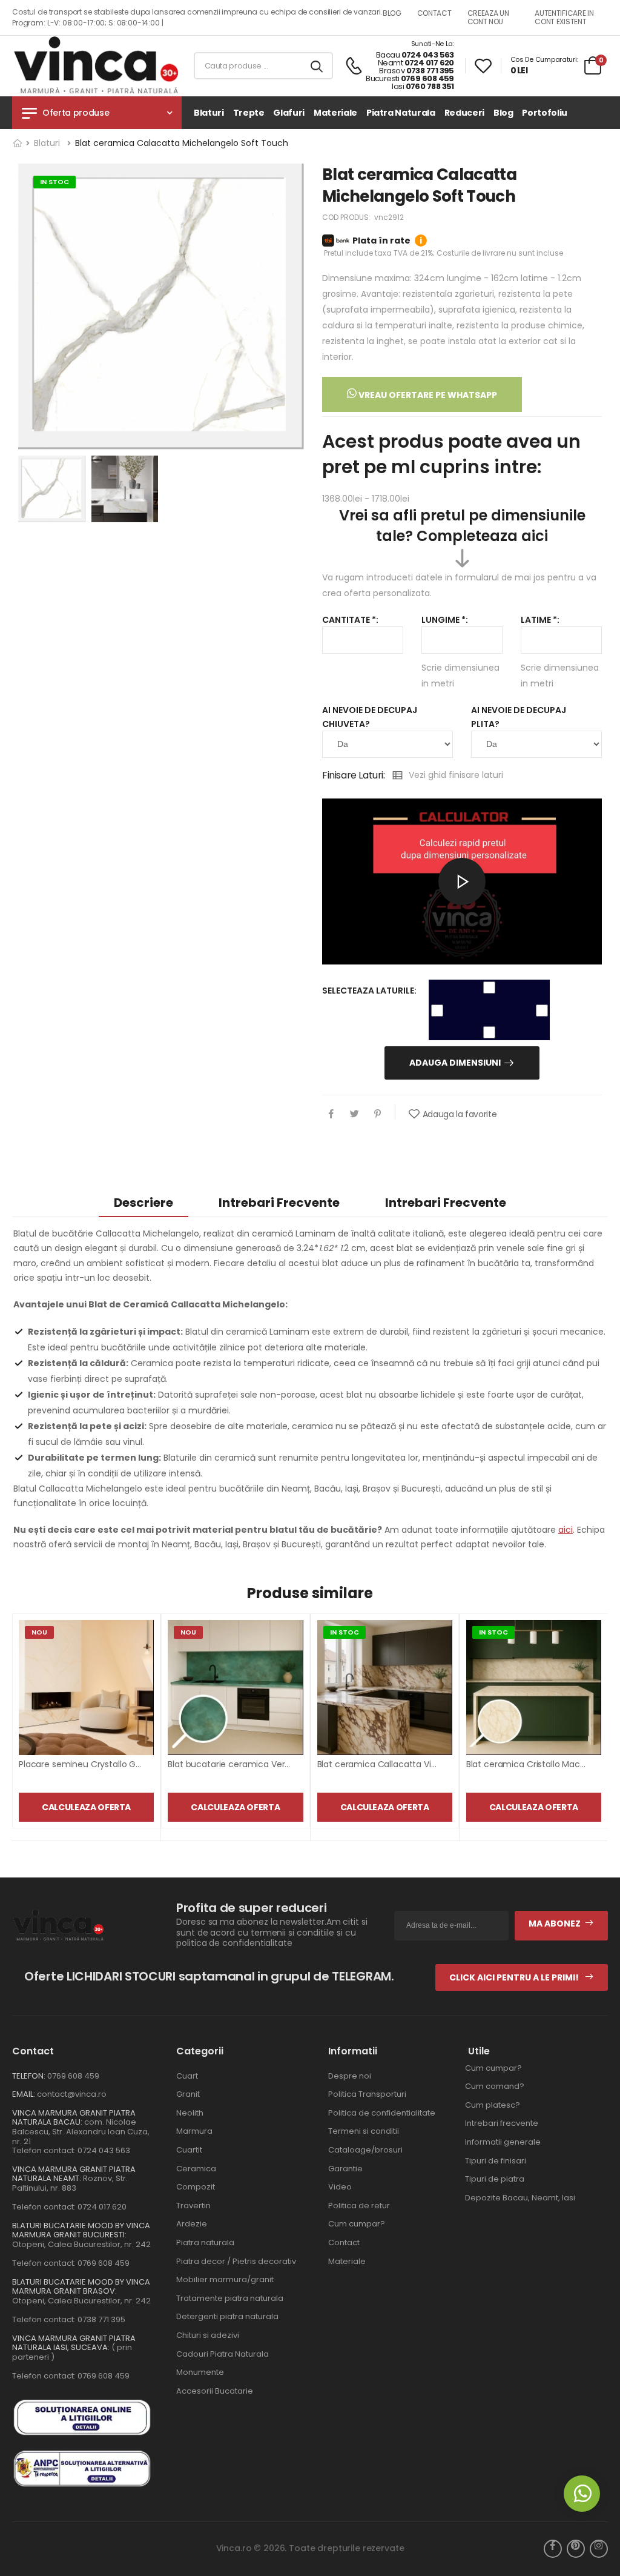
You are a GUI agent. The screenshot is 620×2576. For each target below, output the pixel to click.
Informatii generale (503, 2142)
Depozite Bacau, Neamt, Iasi (520, 2198)
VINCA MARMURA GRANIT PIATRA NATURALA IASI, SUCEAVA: (74, 2343)
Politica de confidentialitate (382, 2113)
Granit (188, 2094)
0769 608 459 (427, 78)
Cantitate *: (350, 620)
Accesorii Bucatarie (215, 2391)
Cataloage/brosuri (365, 2150)
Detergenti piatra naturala (227, 2316)
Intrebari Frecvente (446, 1203)
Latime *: (540, 620)
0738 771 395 (430, 71)
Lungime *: (445, 620)
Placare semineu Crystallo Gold (84, 1764)
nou (39, 1632)
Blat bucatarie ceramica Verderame (243, 1764)
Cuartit (189, 2150)
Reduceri (464, 113)
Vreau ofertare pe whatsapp (427, 395)
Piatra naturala (205, 2242)
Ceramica (196, 2169)
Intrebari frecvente (279, 1203)
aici (566, 1530)
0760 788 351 (430, 86)
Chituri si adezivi (208, 2335)
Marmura (194, 2131)
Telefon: (29, 2076)
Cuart (187, 2076)
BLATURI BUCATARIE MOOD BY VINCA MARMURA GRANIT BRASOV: (81, 2287)
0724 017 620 (429, 63)
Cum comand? (495, 2086)
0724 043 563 (428, 55)
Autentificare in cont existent (564, 17)
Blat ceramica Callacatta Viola (381, 1764)
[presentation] (598, 1727)
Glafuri (289, 113)
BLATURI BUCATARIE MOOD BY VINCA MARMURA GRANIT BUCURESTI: (81, 2230)
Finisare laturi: (354, 775)
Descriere (143, 1203)
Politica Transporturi (367, 2094)
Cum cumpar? (357, 2224)
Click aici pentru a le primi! (515, 1977)
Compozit (196, 2187)
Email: (24, 2094)
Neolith (190, 2113)
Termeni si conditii (364, 2131)
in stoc (54, 182)
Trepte (249, 113)
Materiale (335, 113)
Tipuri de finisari (496, 2161)
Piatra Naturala (401, 113)
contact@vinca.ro (72, 2094)
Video (340, 2187)
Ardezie (192, 2224)
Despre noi (350, 2076)
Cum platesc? (493, 2105)
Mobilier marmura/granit (225, 2279)
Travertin (193, 2206)
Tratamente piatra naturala (230, 2298)
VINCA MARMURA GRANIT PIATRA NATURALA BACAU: (74, 2118)
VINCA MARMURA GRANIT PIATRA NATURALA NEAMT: (74, 2174)
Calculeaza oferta (86, 1807)
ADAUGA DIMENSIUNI (455, 1063)
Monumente (200, 2372)
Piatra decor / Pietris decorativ (236, 2261)
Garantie (345, 2169)
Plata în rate (387, 241)
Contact (344, 2242)
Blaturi (209, 113)
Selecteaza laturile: (369, 991)
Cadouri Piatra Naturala (223, 2354)
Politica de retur (359, 2206)
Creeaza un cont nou (488, 17)
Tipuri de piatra (495, 2179)
